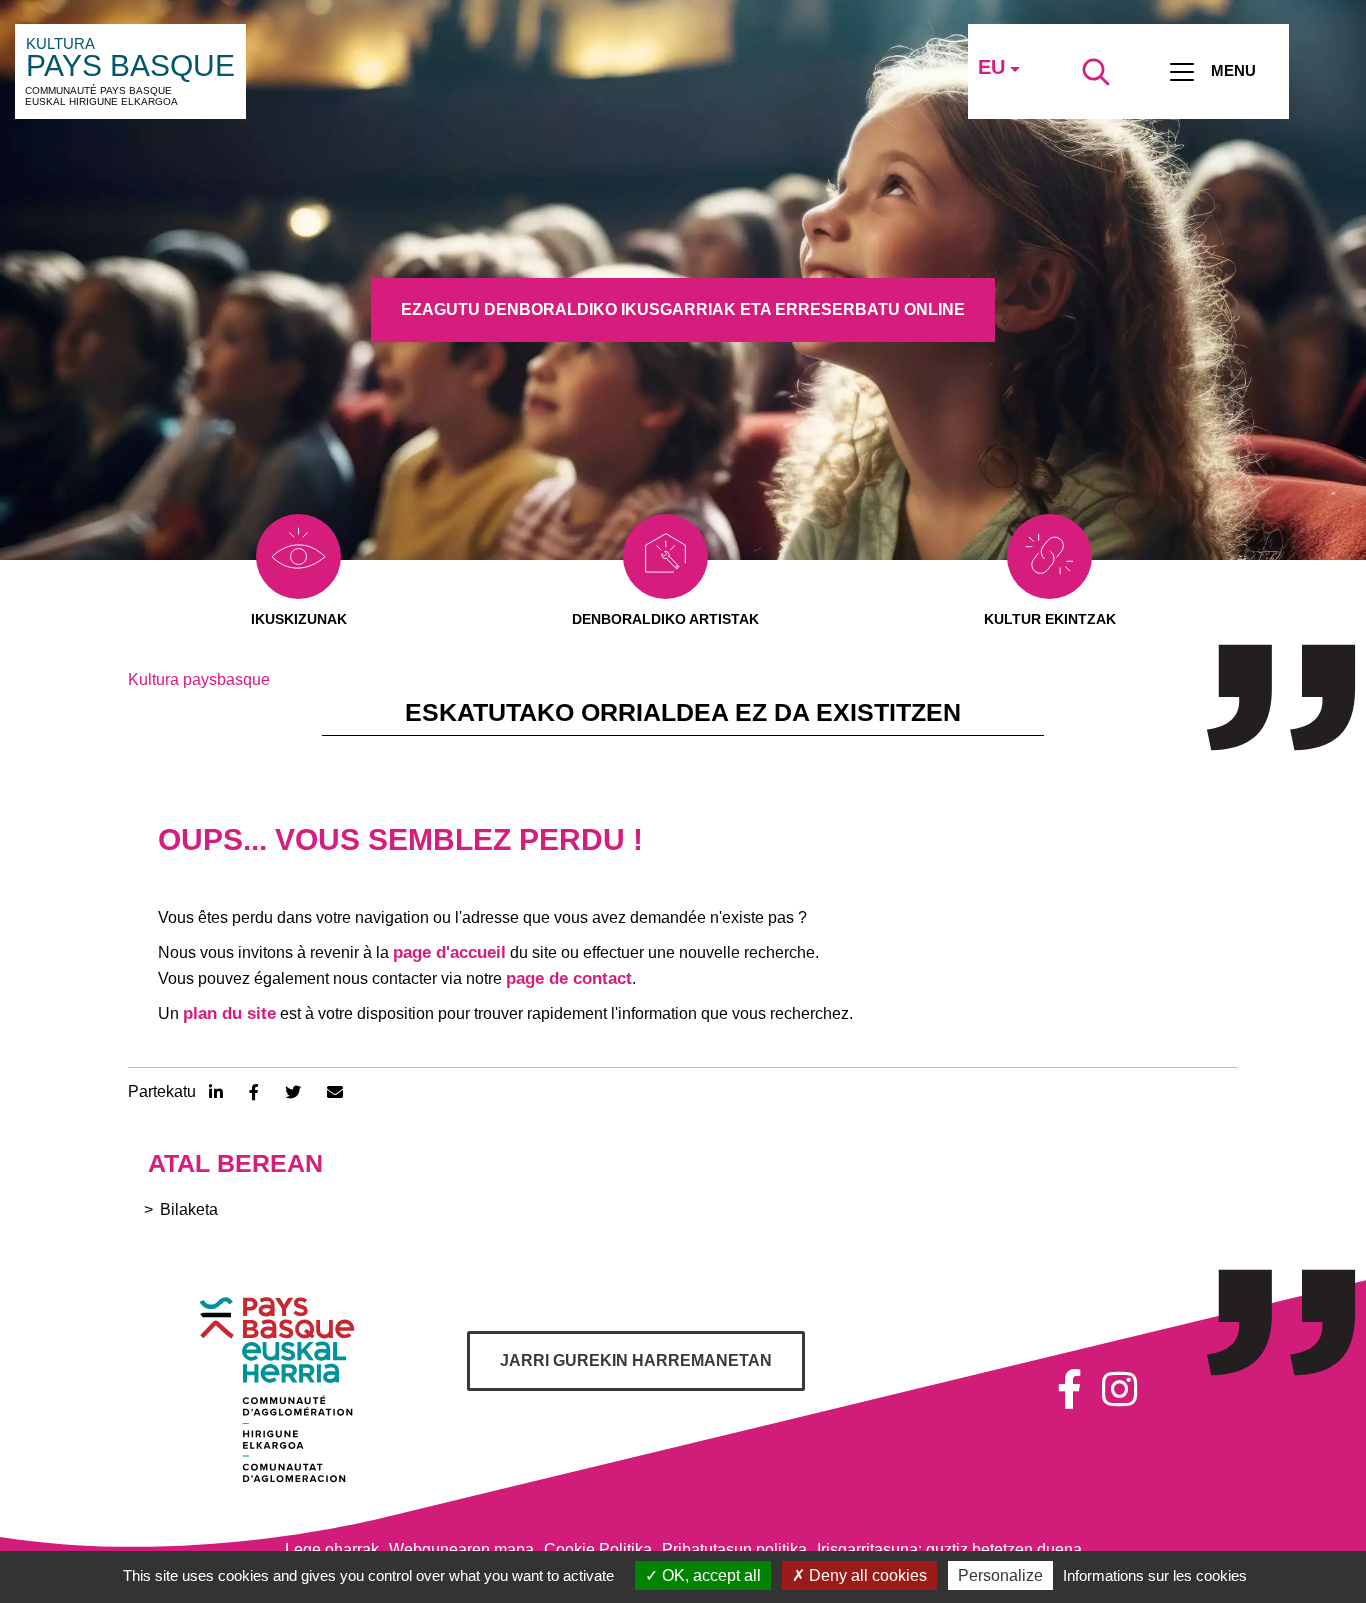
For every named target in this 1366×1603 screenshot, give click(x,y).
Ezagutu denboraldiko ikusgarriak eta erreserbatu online (683, 309)
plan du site (229, 1013)
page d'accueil (449, 952)
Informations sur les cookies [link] (1155, 1575)
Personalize (1000, 1575)
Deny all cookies (866, 1575)
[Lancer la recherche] (1096, 72)
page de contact (569, 978)
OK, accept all (709, 1575)
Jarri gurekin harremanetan (636, 1360)
